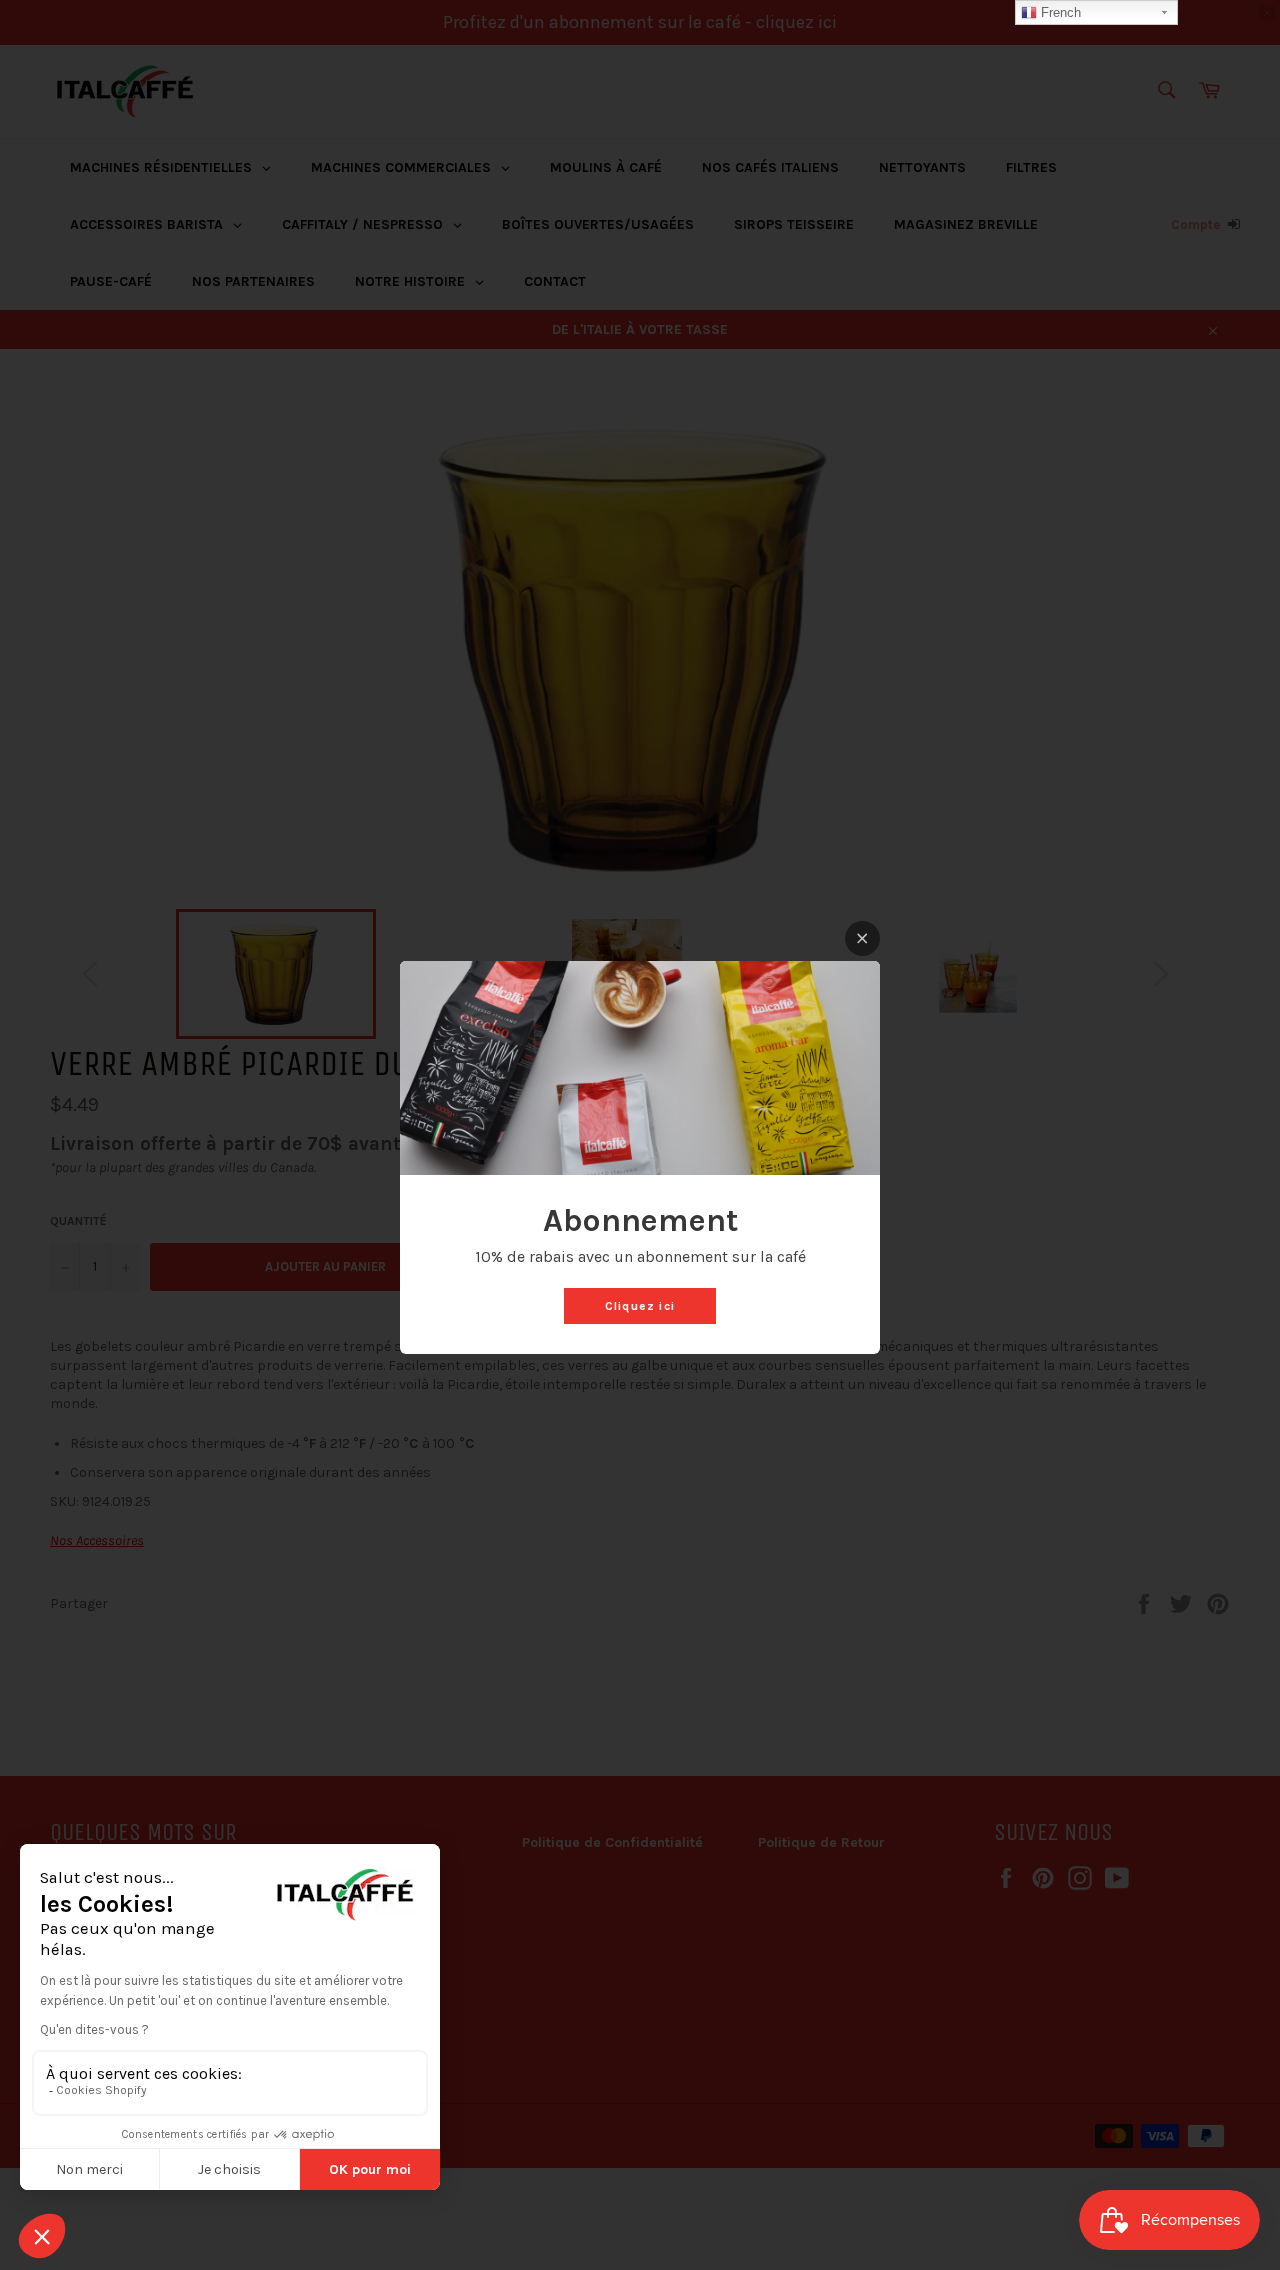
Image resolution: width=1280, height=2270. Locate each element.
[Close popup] (862, 938)
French (1059, 12)
